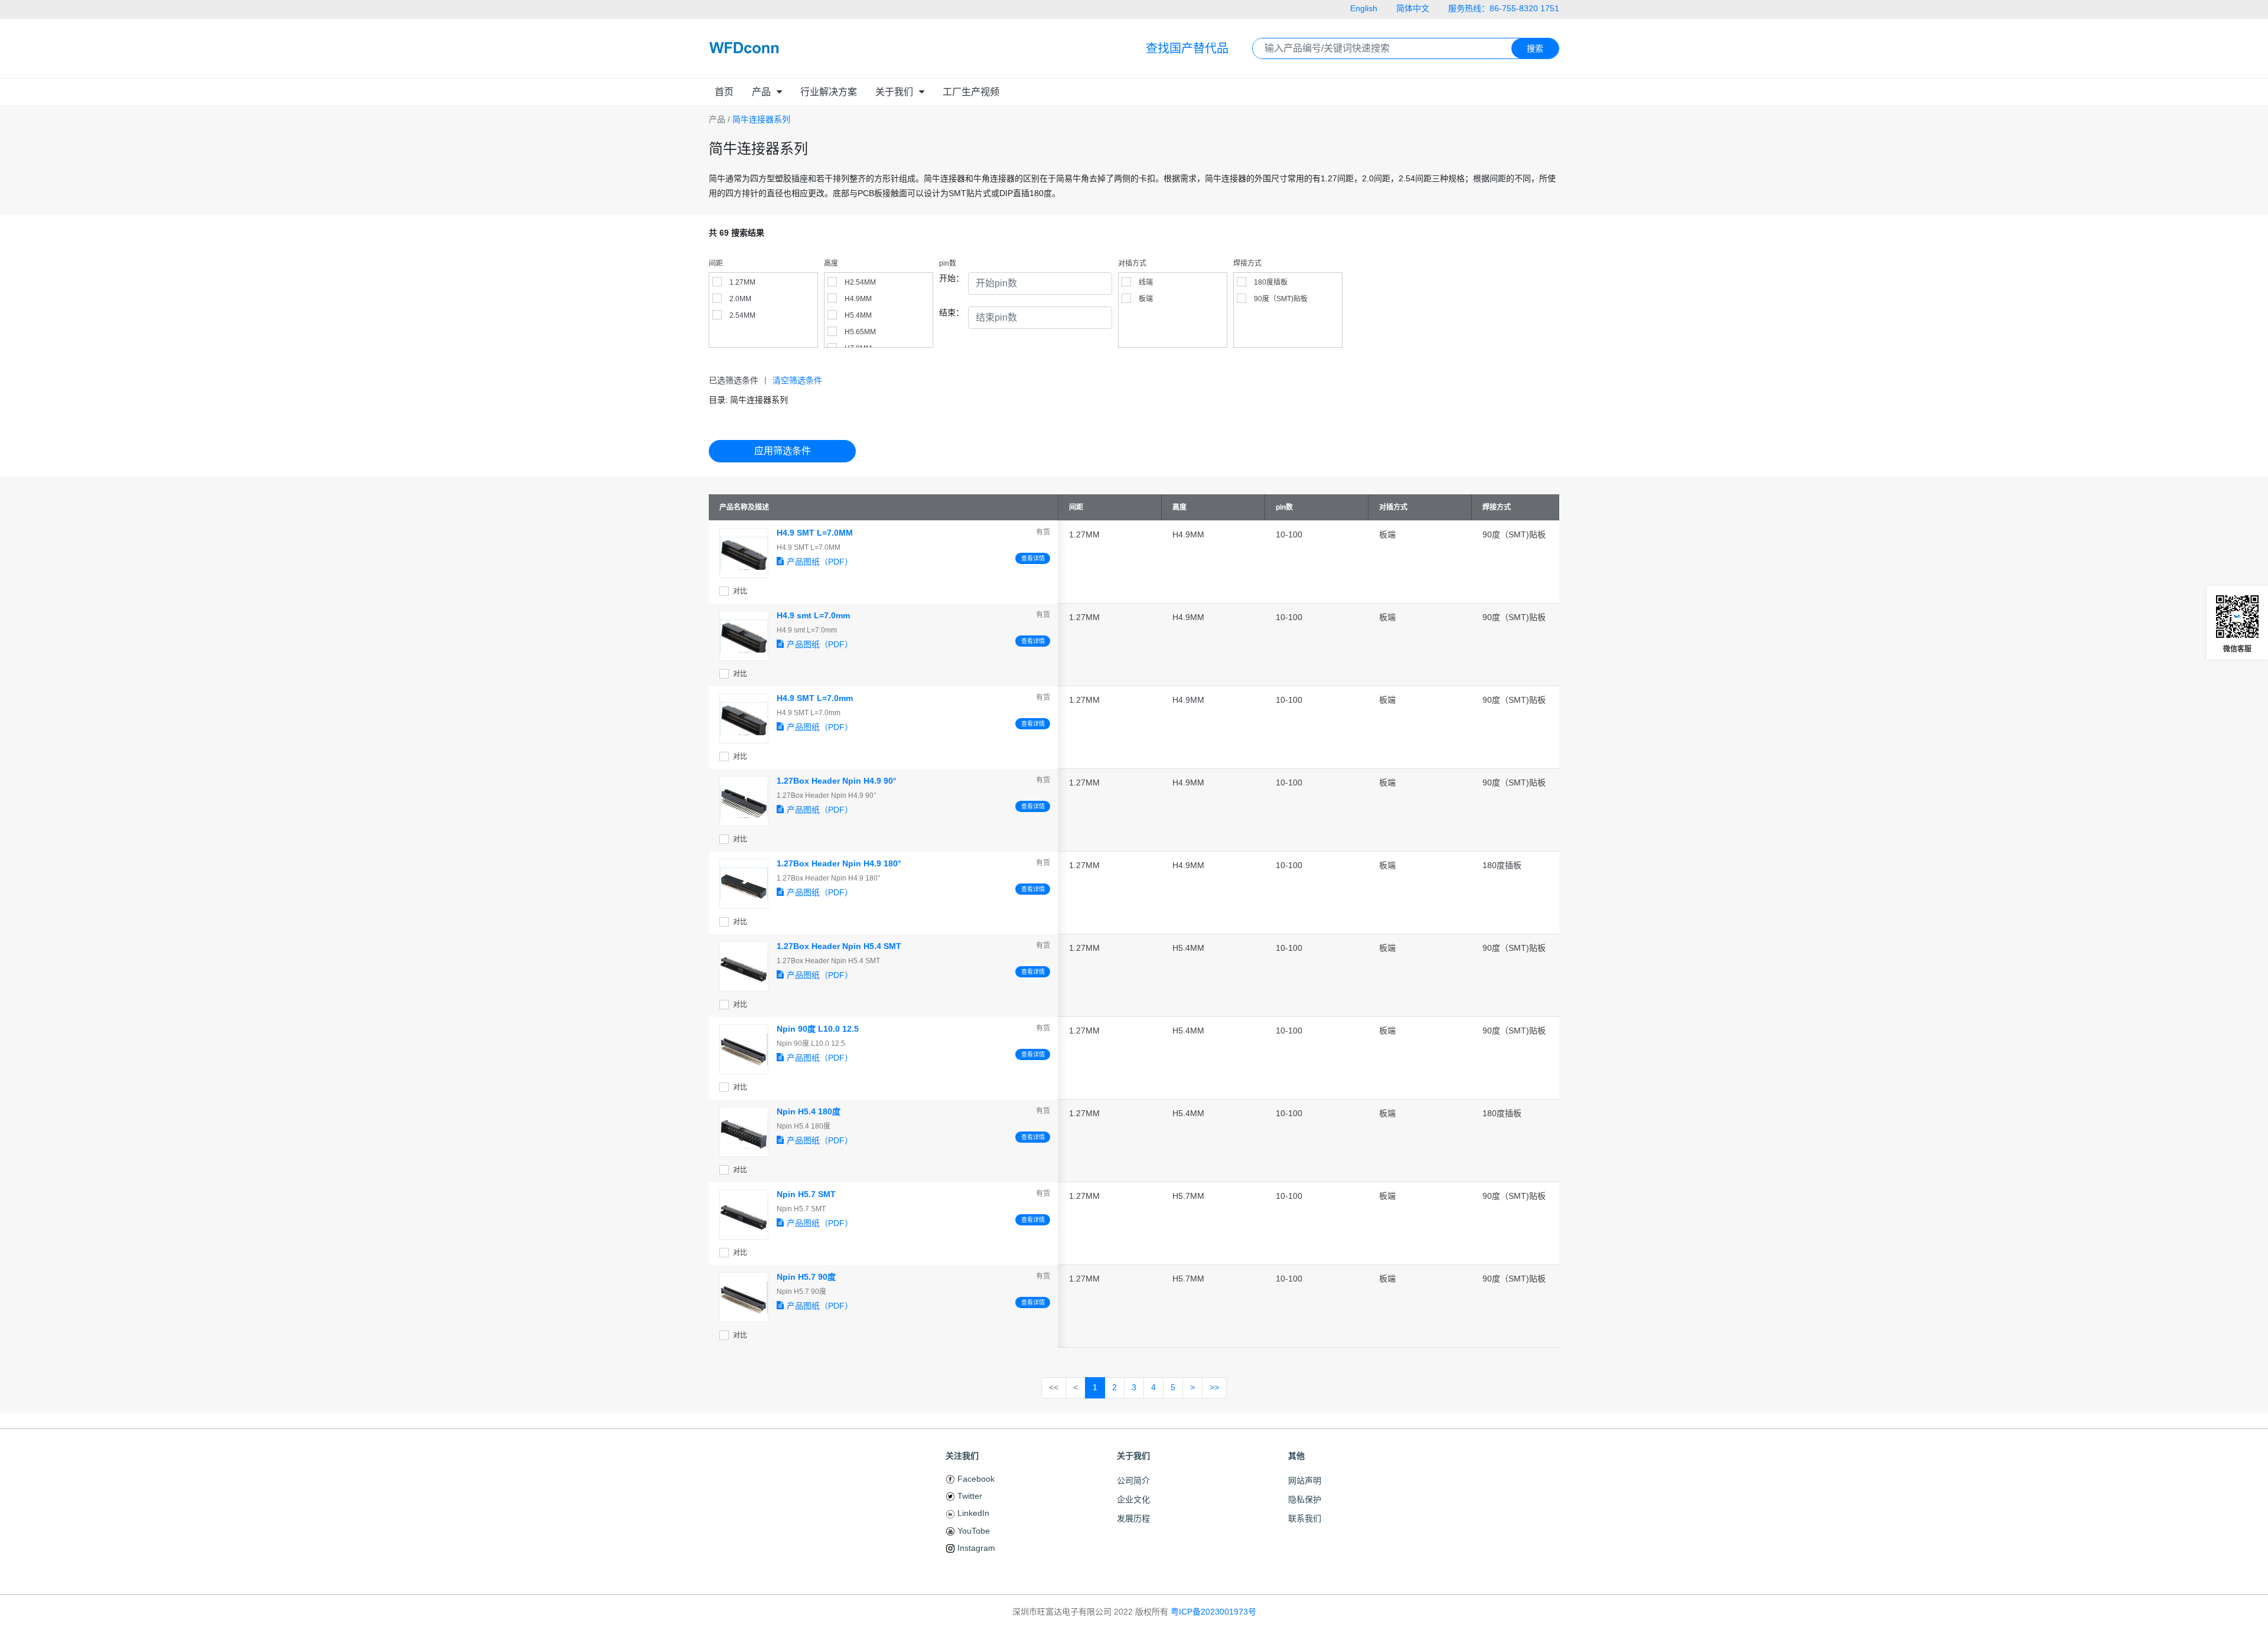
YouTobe (972, 1531)
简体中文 (1413, 8)
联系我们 (1305, 1518)
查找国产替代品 (1187, 48)
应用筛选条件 (783, 451)
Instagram (975, 1548)
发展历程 (1133, 1518)
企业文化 (1133, 1499)
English (1364, 8)
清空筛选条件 (797, 380)
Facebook (975, 1479)
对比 (740, 591)
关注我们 (962, 1456)
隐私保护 (1305, 1499)
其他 (1296, 1456)
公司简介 (1133, 1481)
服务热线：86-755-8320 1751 (1504, 8)
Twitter (969, 1496)
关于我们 (1133, 1456)
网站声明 (1305, 1481)
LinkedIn (972, 1513)
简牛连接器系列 (761, 119)
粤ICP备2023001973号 (1213, 1612)
